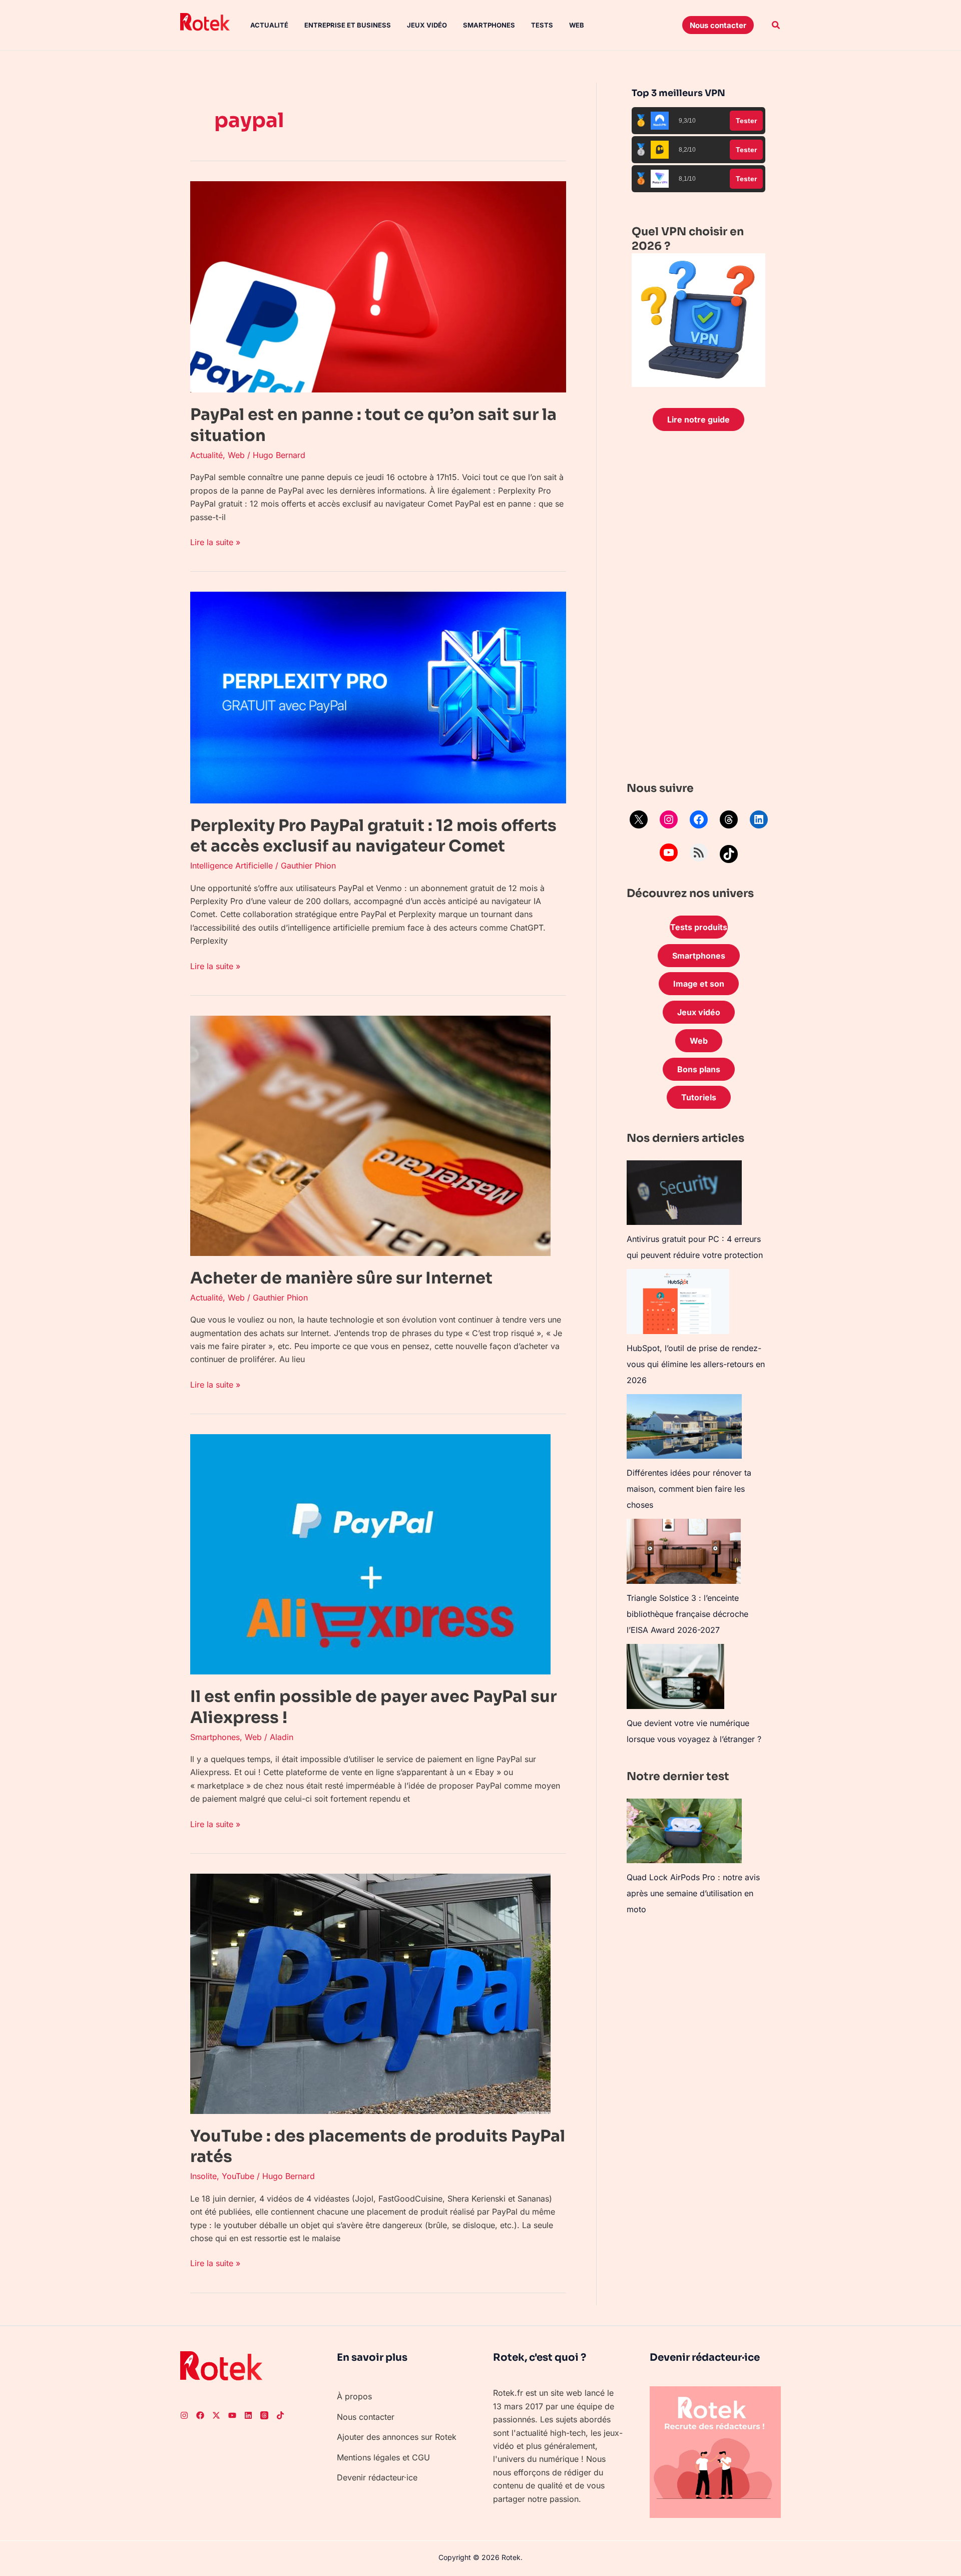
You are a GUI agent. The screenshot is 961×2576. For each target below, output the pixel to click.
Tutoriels (699, 1097)
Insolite (203, 2176)
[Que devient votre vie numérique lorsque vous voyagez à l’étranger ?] (675, 1676)
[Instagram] (669, 819)
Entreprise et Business (348, 25)
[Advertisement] (698, 609)
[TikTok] (729, 854)
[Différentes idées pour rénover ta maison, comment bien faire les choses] (684, 1426)
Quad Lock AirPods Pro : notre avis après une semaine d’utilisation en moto (693, 1893)
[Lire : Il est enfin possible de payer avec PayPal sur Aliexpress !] (370, 1553)
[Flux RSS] (699, 852)
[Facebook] (699, 819)
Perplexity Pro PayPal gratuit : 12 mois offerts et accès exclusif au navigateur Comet (373, 836)
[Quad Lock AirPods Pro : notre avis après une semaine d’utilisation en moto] (684, 1831)
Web (577, 25)
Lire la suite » (215, 541)
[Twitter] (216, 2415)
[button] (718, 25)
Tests (542, 25)
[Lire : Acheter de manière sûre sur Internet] (370, 1135)
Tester (746, 121)
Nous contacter (366, 2417)
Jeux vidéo (427, 25)
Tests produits (699, 927)
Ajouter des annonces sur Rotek (397, 2437)
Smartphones (489, 25)
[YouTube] (669, 852)
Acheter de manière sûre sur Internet (341, 1278)
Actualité (269, 25)
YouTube (238, 2176)
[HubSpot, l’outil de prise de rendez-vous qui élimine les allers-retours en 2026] (678, 1302)
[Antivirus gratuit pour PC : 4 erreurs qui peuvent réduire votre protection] (684, 1193)
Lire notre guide (698, 419)
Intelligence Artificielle (231, 866)
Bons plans (699, 1069)
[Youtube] (232, 2415)
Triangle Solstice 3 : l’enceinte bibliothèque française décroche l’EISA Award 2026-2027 (687, 1614)
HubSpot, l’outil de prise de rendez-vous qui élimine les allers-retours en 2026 (696, 1364)
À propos (354, 2396)
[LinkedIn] (759, 819)
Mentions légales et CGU (383, 2457)
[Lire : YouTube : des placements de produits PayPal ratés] (370, 1993)
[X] (639, 819)
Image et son (699, 984)
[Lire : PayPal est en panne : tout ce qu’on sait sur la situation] (378, 286)
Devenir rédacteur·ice (377, 2477)
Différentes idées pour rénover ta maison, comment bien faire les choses (689, 1489)
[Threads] (729, 819)
